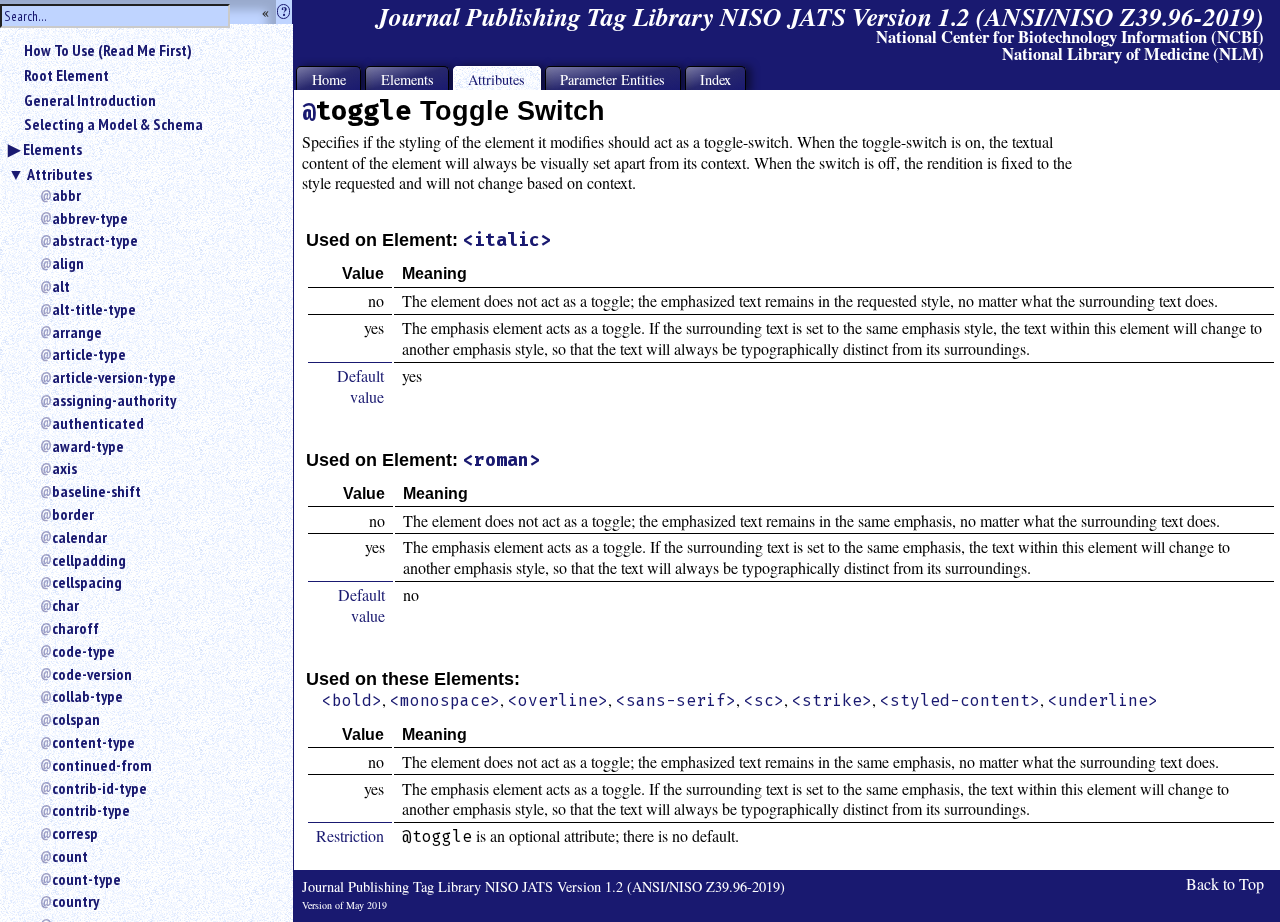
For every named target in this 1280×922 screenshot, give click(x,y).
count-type (86, 879)
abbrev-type (90, 218)
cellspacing (87, 582)
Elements (52, 149)
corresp (75, 833)
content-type (93, 742)
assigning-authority (114, 400)
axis (64, 468)
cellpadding (89, 560)
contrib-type (91, 810)
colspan (76, 719)
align (68, 263)
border (73, 514)
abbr (66, 195)
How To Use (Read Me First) (108, 50)
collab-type (87, 696)
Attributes (59, 174)
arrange (77, 332)
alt (61, 286)
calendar (79, 537)
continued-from (102, 765)
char (65, 605)
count (70, 856)
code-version (92, 674)
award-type (88, 446)
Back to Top (1225, 883)
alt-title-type (94, 309)
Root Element (66, 75)
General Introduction (90, 100)
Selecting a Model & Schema (113, 124)
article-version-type (114, 377)
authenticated (98, 423)
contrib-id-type (99, 788)
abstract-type (95, 240)
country (75, 901)
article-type (89, 354)
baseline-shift (96, 491)
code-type (83, 651)
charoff (75, 628)
